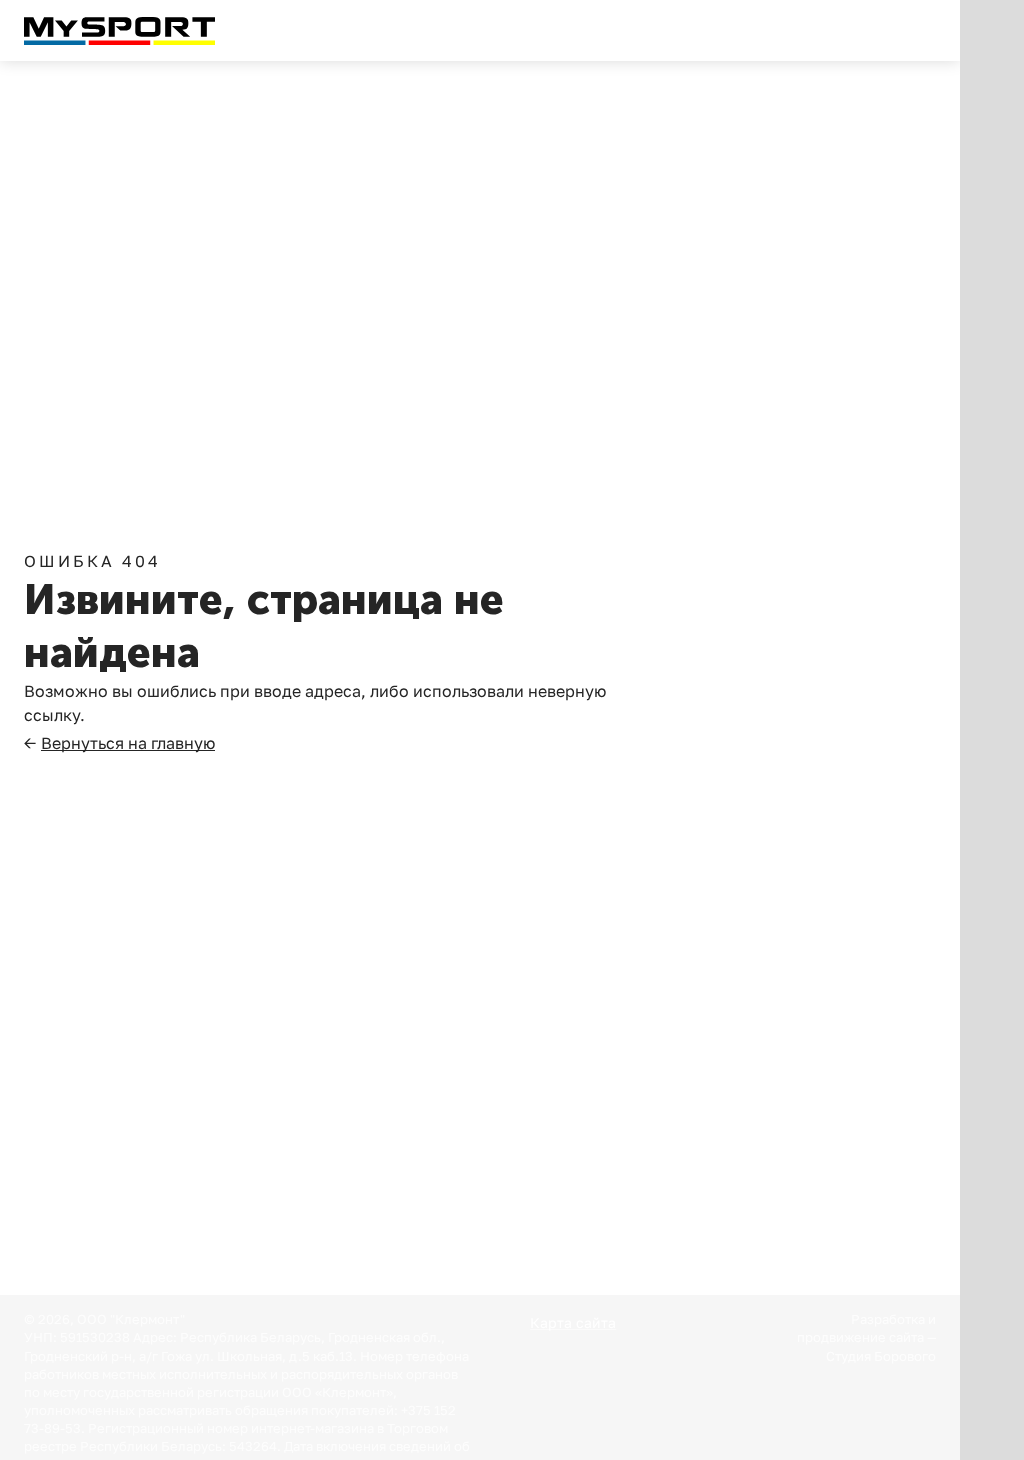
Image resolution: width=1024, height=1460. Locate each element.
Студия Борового (881, 1356)
